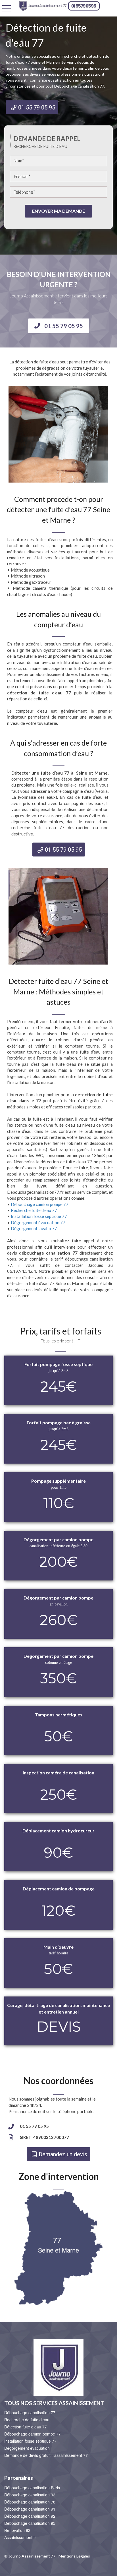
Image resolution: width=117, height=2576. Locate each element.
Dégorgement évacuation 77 (38, 1222)
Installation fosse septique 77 (39, 1216)
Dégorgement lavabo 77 (34, 1228)
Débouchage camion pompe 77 (40, 1204)
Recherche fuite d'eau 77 (34, 1210)
